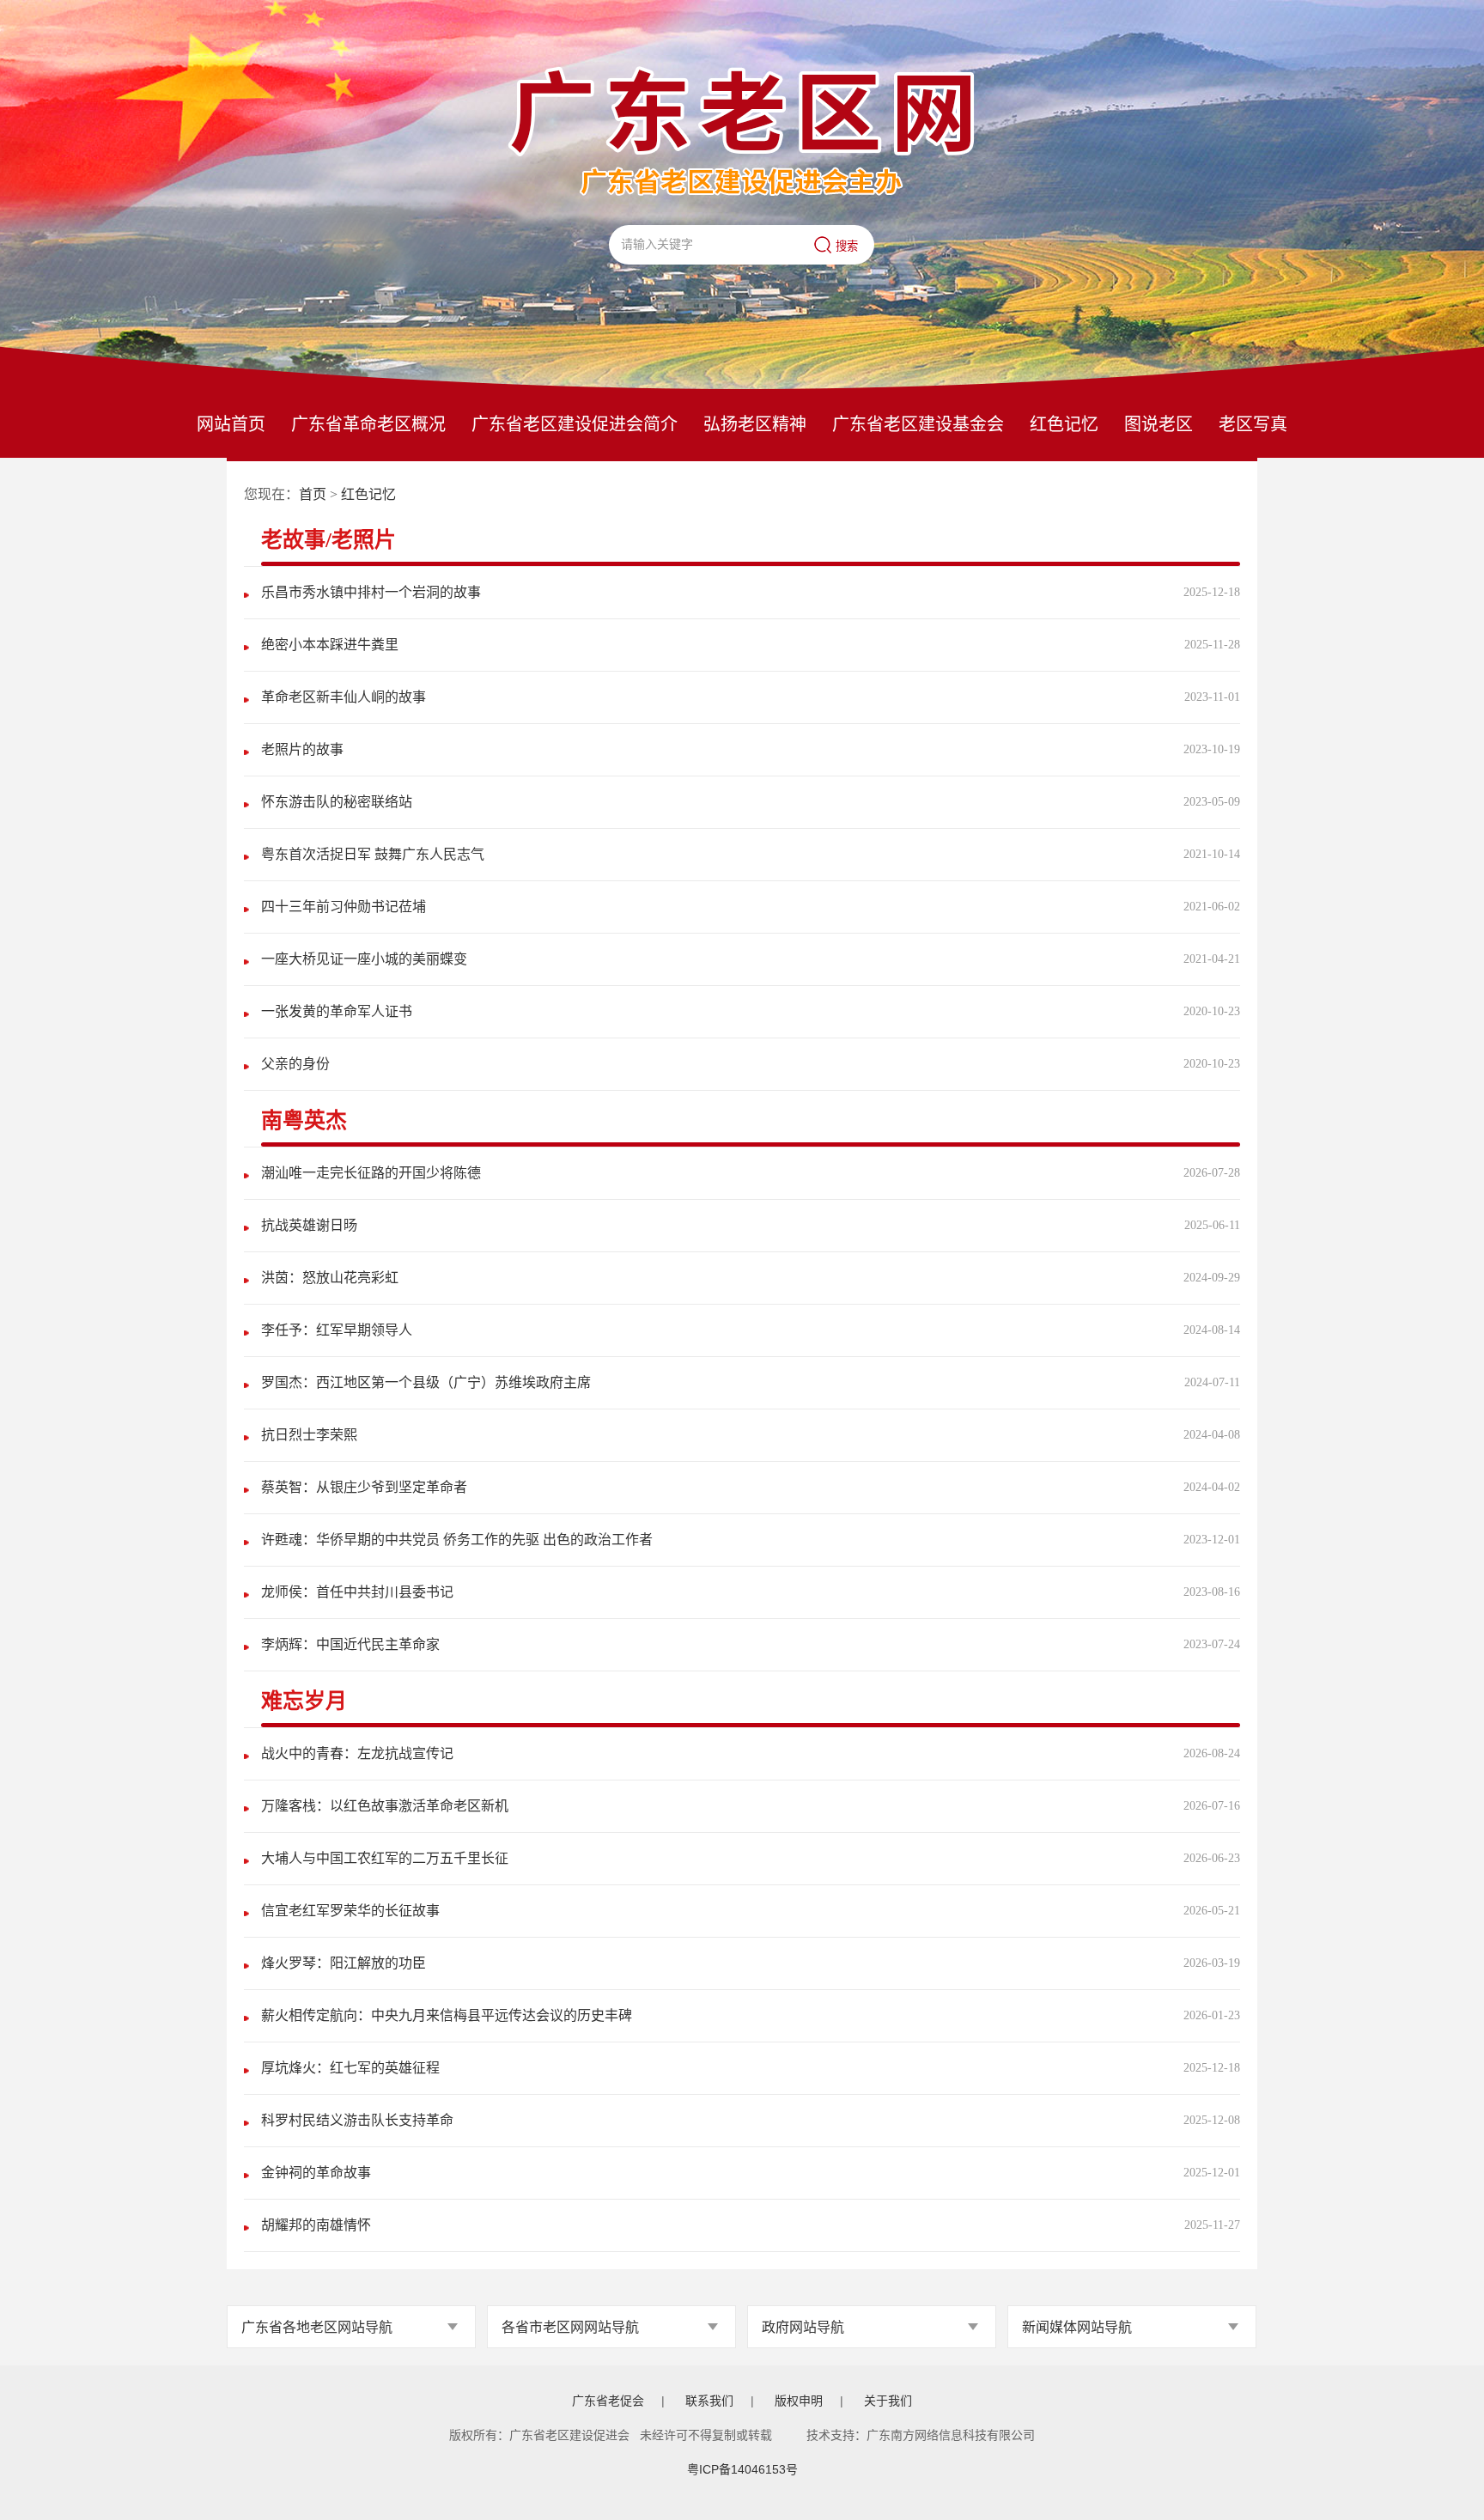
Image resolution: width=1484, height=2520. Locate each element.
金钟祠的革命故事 (316, 2173)
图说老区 (1159, 424)
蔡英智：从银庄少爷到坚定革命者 (364, 1487)
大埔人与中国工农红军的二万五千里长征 (385, 1858)
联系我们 (709, 2401)
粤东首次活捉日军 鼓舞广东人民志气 (373, 854)
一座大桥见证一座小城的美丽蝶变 (364, 959)
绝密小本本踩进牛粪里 (330, 645)
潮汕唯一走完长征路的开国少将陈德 (371, 1173)
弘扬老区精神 (755, 424)
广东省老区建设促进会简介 (575, 424)
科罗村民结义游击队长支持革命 (357, 2120)
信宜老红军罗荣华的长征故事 (350, 1911)
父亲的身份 (295, 1064)
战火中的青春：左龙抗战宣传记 (357, 1753)
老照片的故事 (302, 749)
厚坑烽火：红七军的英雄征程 (350, 2068)
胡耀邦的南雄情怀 (316, 2225)
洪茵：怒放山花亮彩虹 (330, 1278)
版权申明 (799, 2401)
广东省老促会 (608, 2401)
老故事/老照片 (328, 540)
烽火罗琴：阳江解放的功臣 (344, 1963)
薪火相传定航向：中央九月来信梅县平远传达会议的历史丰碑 (447, 2015)
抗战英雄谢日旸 (309, 1225)
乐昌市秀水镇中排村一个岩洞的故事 (371, 592)
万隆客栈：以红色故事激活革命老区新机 (385, 1806)
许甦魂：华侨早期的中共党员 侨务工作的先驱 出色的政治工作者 (457, 1540)
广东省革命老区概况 (368, 424)
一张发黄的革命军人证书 (337, 1011)
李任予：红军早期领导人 (337, 1330)
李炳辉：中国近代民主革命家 (350, 1644)
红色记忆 (1064, 424)
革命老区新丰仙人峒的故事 (344, 697)
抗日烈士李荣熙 (309, 1435)
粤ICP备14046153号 (742, 2469)
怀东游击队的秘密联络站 (337, 802)
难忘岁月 (304, 1701)
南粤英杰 (304, 1120)
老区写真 (1253, 424)
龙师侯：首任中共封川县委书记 (357, 1592)
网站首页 (231, 424)
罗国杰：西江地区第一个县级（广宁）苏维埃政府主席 (426, 1382)
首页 (313, 494)
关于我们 (888, 2401)
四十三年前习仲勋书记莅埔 (344, 907)
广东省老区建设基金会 (918, 424)
